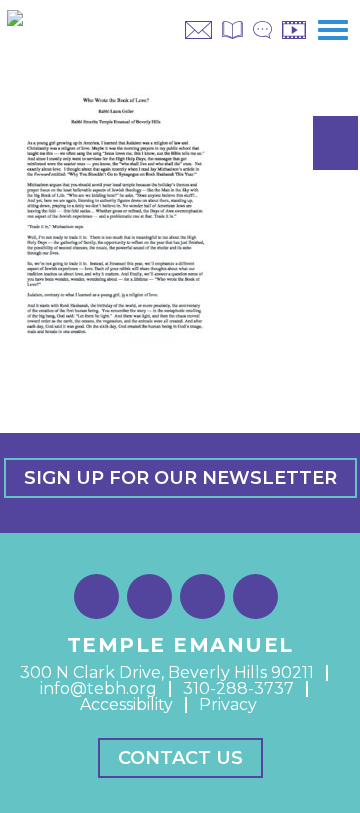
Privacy (228, 704)
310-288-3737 (238, 688)
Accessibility (126, 704)
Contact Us (180, 758)
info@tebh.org (98, 688)
